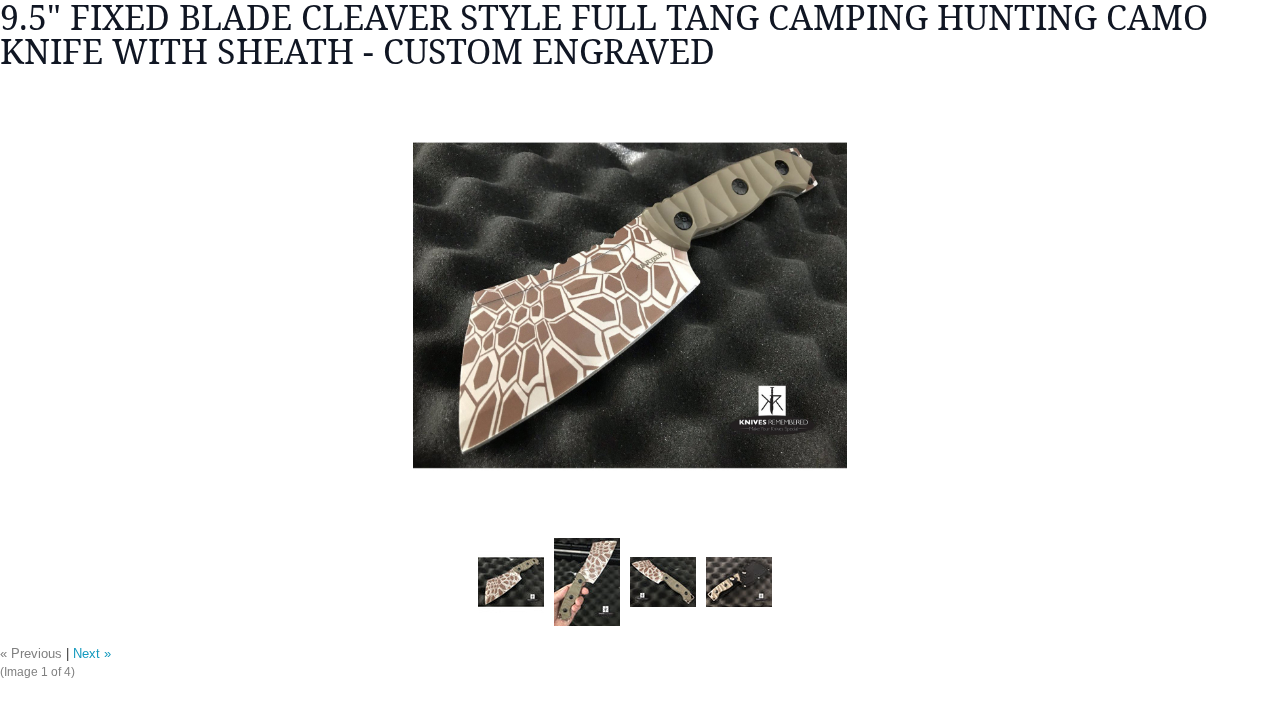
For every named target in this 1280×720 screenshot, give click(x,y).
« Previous (31, 654)
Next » (92, 654)
